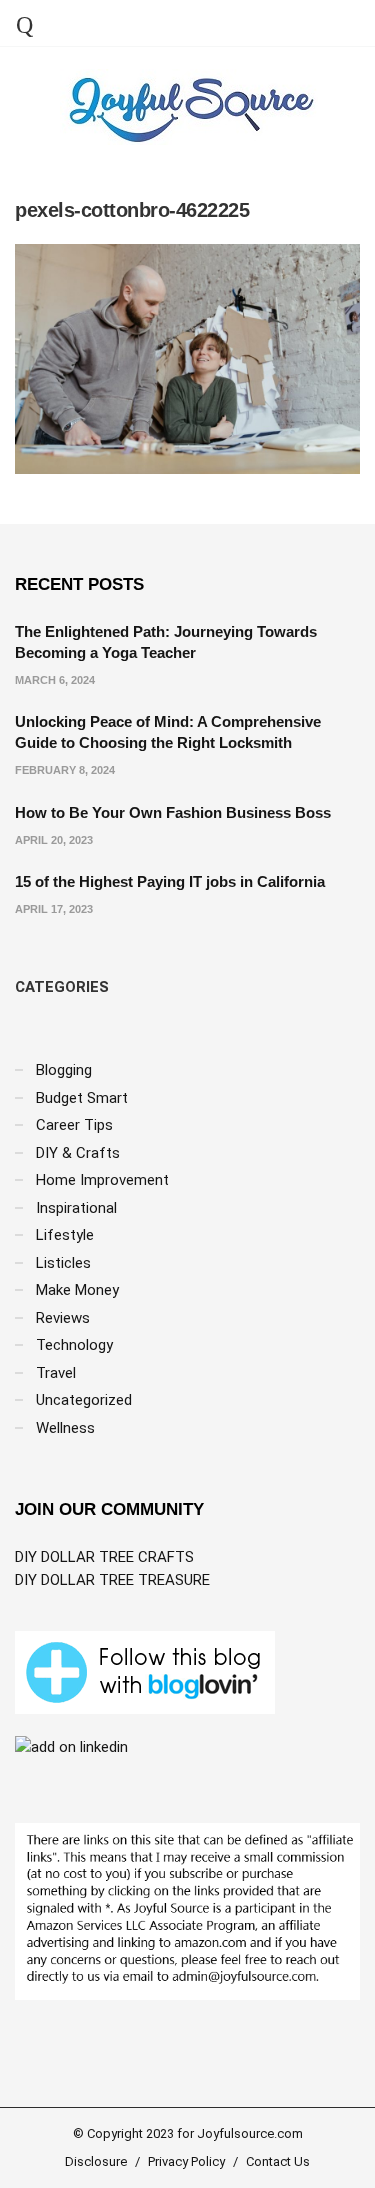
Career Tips (74, 1125)
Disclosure (96, 2161)
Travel (56, 1373)
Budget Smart (82, 1098)
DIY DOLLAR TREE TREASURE (112, 1580)
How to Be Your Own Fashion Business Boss (173, 812)
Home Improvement (102, 1180)
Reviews (63, 1318)
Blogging (64, 1070)
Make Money (77, 1290)
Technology (74, 1345)
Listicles (63, 1263)
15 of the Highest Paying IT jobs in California (170, 881)
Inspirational (76, 1208)
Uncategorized (84, 1400)
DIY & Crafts (78, 1153)
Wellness (65, 1428)
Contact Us (278, 2161)
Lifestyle (65, 1235)
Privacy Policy (186, 2161)
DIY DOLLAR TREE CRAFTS (104, 1557)
